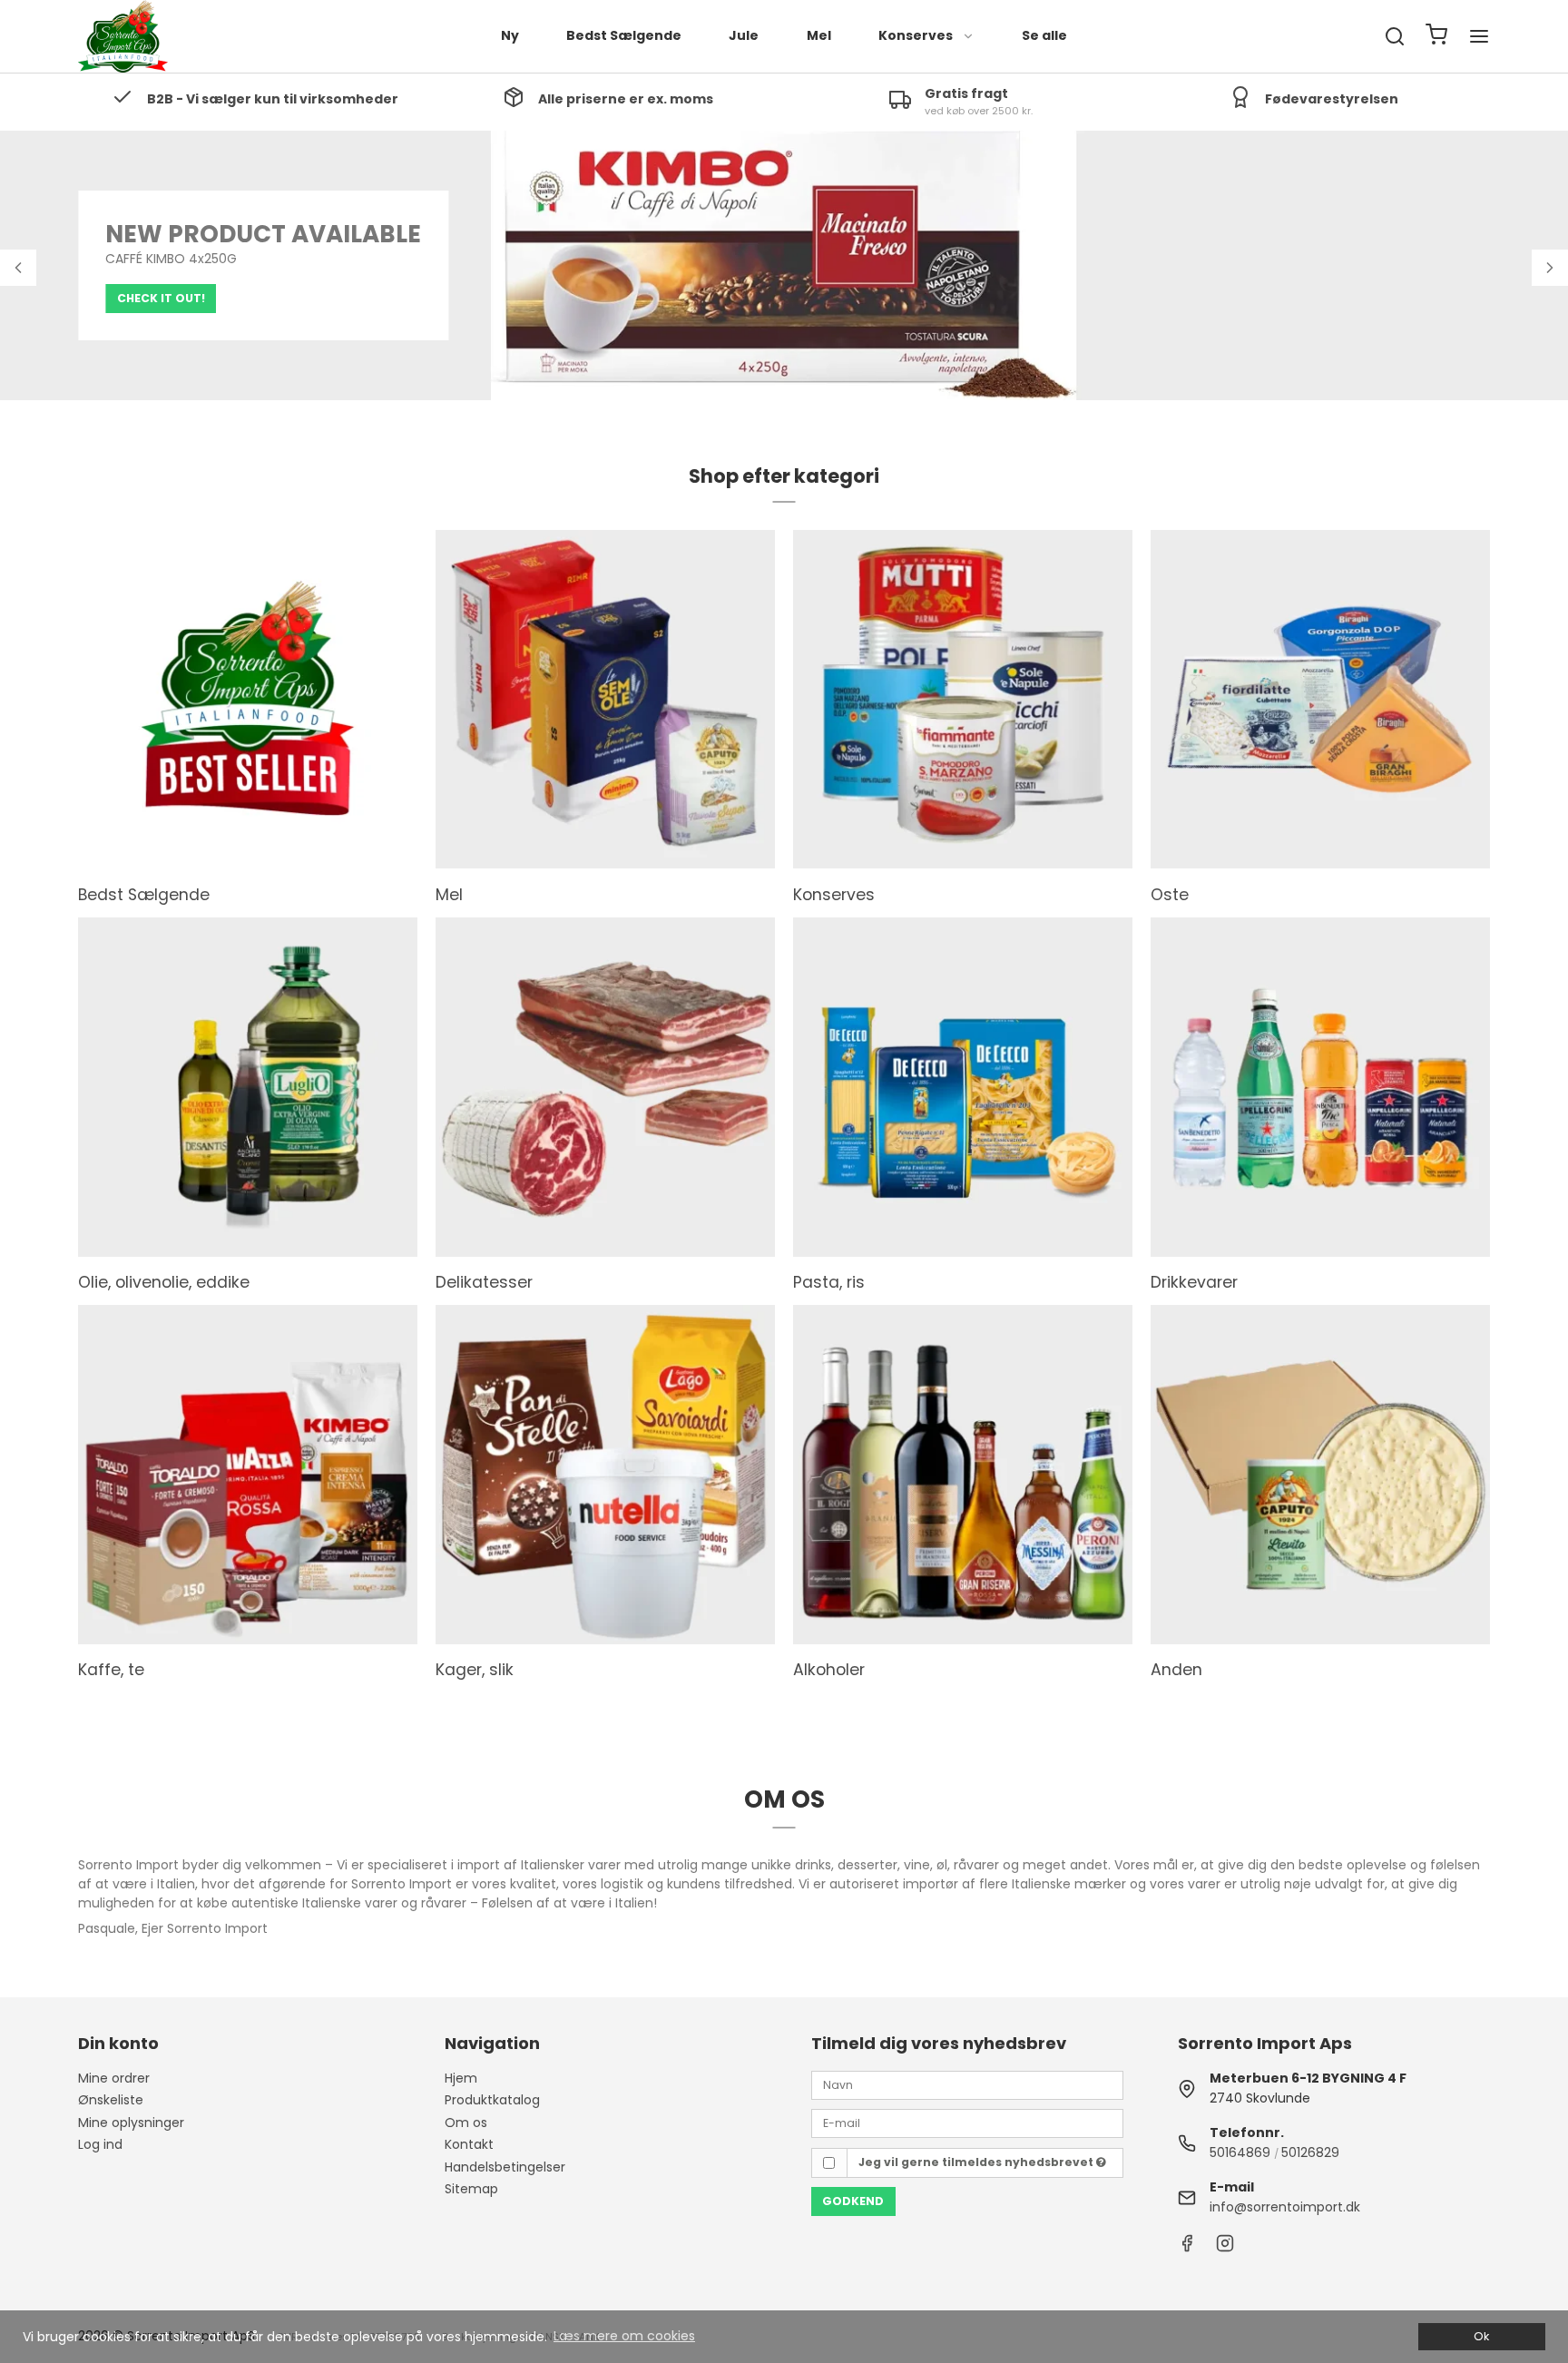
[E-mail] (967, 2123)
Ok (1481, 2336)
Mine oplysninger (131, 2123)
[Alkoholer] (963, 1475)
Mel (819, 35)
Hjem (461, 2078)
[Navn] (967, 2084)
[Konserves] (963, 700)
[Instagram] (1225, 2248)
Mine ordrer (114, 2078)
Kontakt (469, 2144)
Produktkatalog (492, 2100)
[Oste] (1320, 700)
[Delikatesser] (605, 1087)
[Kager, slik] (605, 1475)
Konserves (916, 35)
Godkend (853, 2201)
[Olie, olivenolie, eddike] (248, 1087)
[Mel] (605, 700)
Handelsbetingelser (505, 2167)
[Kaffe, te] (248, 1475)
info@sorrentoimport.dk (1285, 2207)
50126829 (1310, 2152)
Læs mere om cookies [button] (624, 2336)
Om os (466, 2123)
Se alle (1044, 35)
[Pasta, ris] (963, 1087)
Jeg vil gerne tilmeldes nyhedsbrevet (977, 2162)
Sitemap (471, 2189)
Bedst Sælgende (624, 35)
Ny (510, 35)
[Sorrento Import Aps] (123, 36)
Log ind (100, 2144)
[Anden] (1320, 1475)
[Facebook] (1187, 2248)
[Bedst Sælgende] (248, 700)
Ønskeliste (111, 2100)
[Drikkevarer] (1320, 1087)
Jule (744, 35)
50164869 (1240, 2152)
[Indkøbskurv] (1436, 37)
